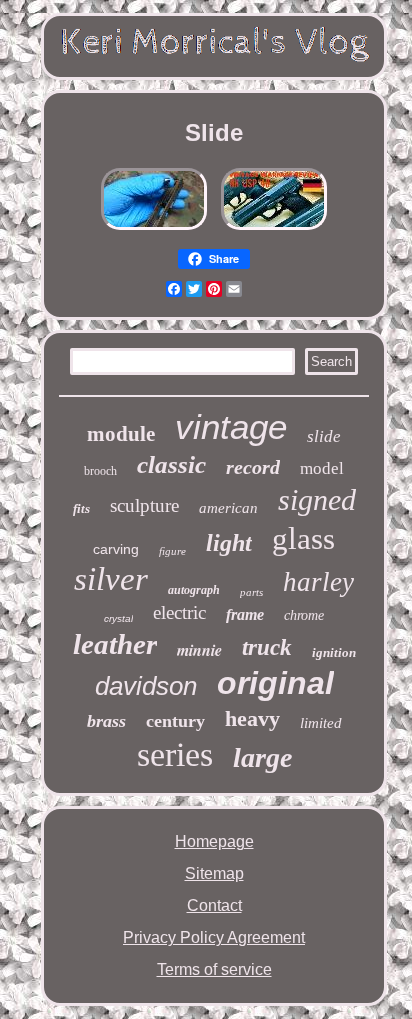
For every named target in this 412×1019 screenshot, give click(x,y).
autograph (194, 590)
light (229, 543)
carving (116, 549)
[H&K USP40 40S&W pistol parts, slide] (274, 229)
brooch (100, 471)
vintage (231, 426)
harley (318, 582)
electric (179, 612)
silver (111, 579)
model (322, 468)
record (253, 467)
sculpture (144, 505)
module (121, 434)
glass (303, 538)
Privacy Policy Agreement (214, 937)
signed (317, 499)
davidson (146, 686)
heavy (252, 718)
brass (106, 721)
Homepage (214, 841)
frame (245, 614)
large (262, 757)
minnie (199, 650)
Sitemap (214, 873)
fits (81, 508)
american (228, 508)
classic (171, 464)
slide (324, 436)
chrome (304, 615)
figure (172, 551)
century (175, 721)
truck (267, 647)
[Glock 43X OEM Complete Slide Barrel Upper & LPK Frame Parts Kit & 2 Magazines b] (154, 229)
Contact (214, 905)
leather (115, 644)
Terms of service (214, 969)
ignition (334, 652)
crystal (118, 618)
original (275, 683)
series (175, 754)
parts (251, 592)
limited (321, 723)
